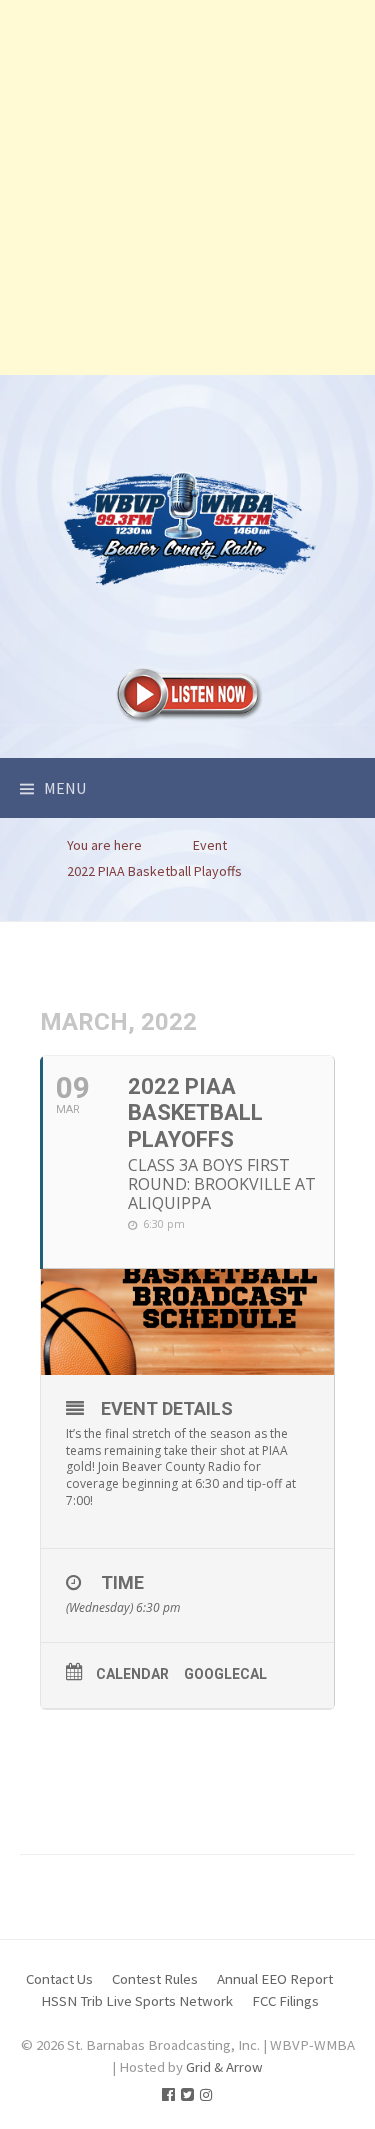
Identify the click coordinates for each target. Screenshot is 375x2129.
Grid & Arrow (224, 2066)
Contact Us (59, 1978)
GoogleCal (225, 1674)
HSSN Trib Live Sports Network (137, 2000)
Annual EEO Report (275, 1978)
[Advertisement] (187, 187)
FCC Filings (285, 2000)
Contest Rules (155, 1978)
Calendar (132, 1674)
